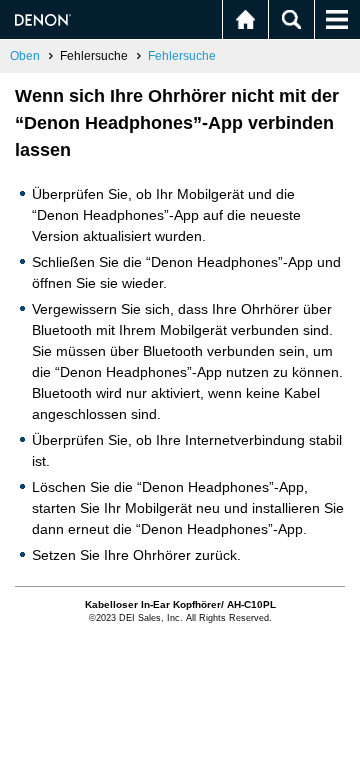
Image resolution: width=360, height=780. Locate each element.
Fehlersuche (182, 56)
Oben (25, 56)
